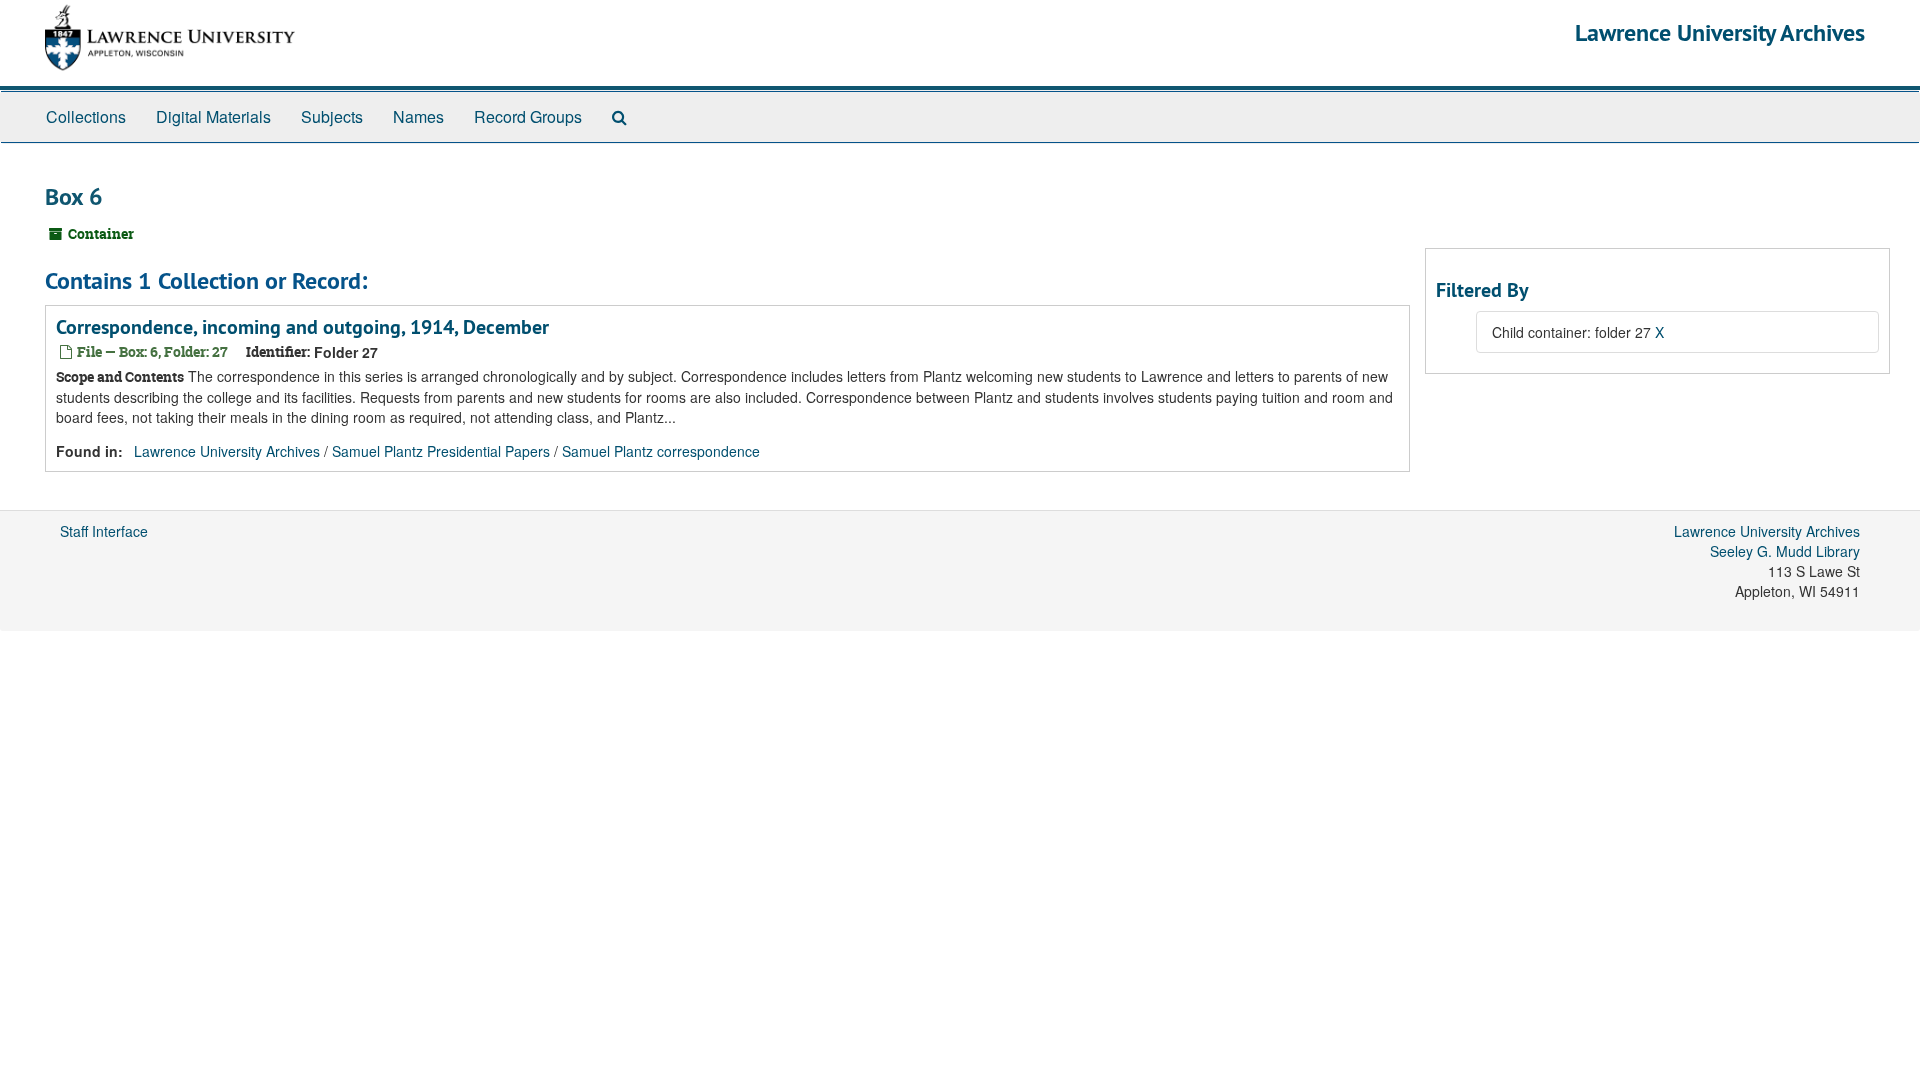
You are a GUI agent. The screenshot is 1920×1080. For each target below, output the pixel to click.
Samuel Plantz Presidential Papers (441, 451)
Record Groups (528, 116)
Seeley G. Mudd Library (1785, 551)
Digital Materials (213, 116)
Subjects (332, 116)
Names (418, 116)
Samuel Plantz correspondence (661, 451)
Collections (86, 116)
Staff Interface (104, 531)
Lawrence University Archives (1720, 32)
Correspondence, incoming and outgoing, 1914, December (302, 327)
